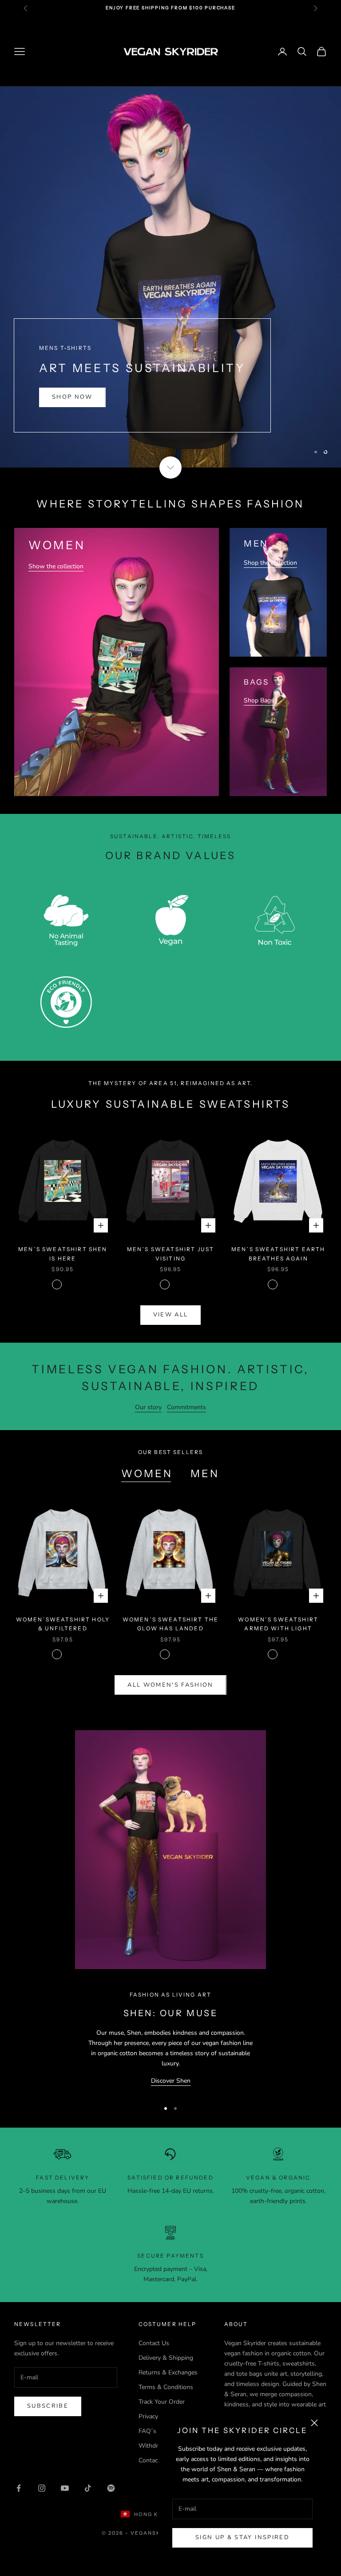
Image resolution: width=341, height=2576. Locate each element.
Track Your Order (162, 2402)
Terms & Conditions (166, 2387)
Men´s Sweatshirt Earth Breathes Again (278, 1254)
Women (147, 1474)
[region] (170, 277)
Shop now (72, 406)
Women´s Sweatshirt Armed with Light (278, 1624)
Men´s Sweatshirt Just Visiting (170, 1254)
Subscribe (48, 2406)
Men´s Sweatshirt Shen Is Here (63, 1254)
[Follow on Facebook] (19, 2488)
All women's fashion (170, 1685)
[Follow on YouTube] (65, 2488)
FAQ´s (147, 2431)
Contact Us (154, 2343)
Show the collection (56, 566)
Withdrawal (155, 2446)
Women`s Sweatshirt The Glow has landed (171, 1624)
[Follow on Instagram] (42, 2488)
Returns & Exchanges (168, 2372)
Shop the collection (270, 563)
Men (205, 1474)
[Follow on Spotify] (111, 2488)
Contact (149, 2460)
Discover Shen (171, 2081)
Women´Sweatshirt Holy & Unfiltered (63, 1624)
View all (171, 1315)
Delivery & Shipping (166, 2358)
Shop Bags (259, 700)
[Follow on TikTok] (88, 2488)
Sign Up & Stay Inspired (242, 2537)
